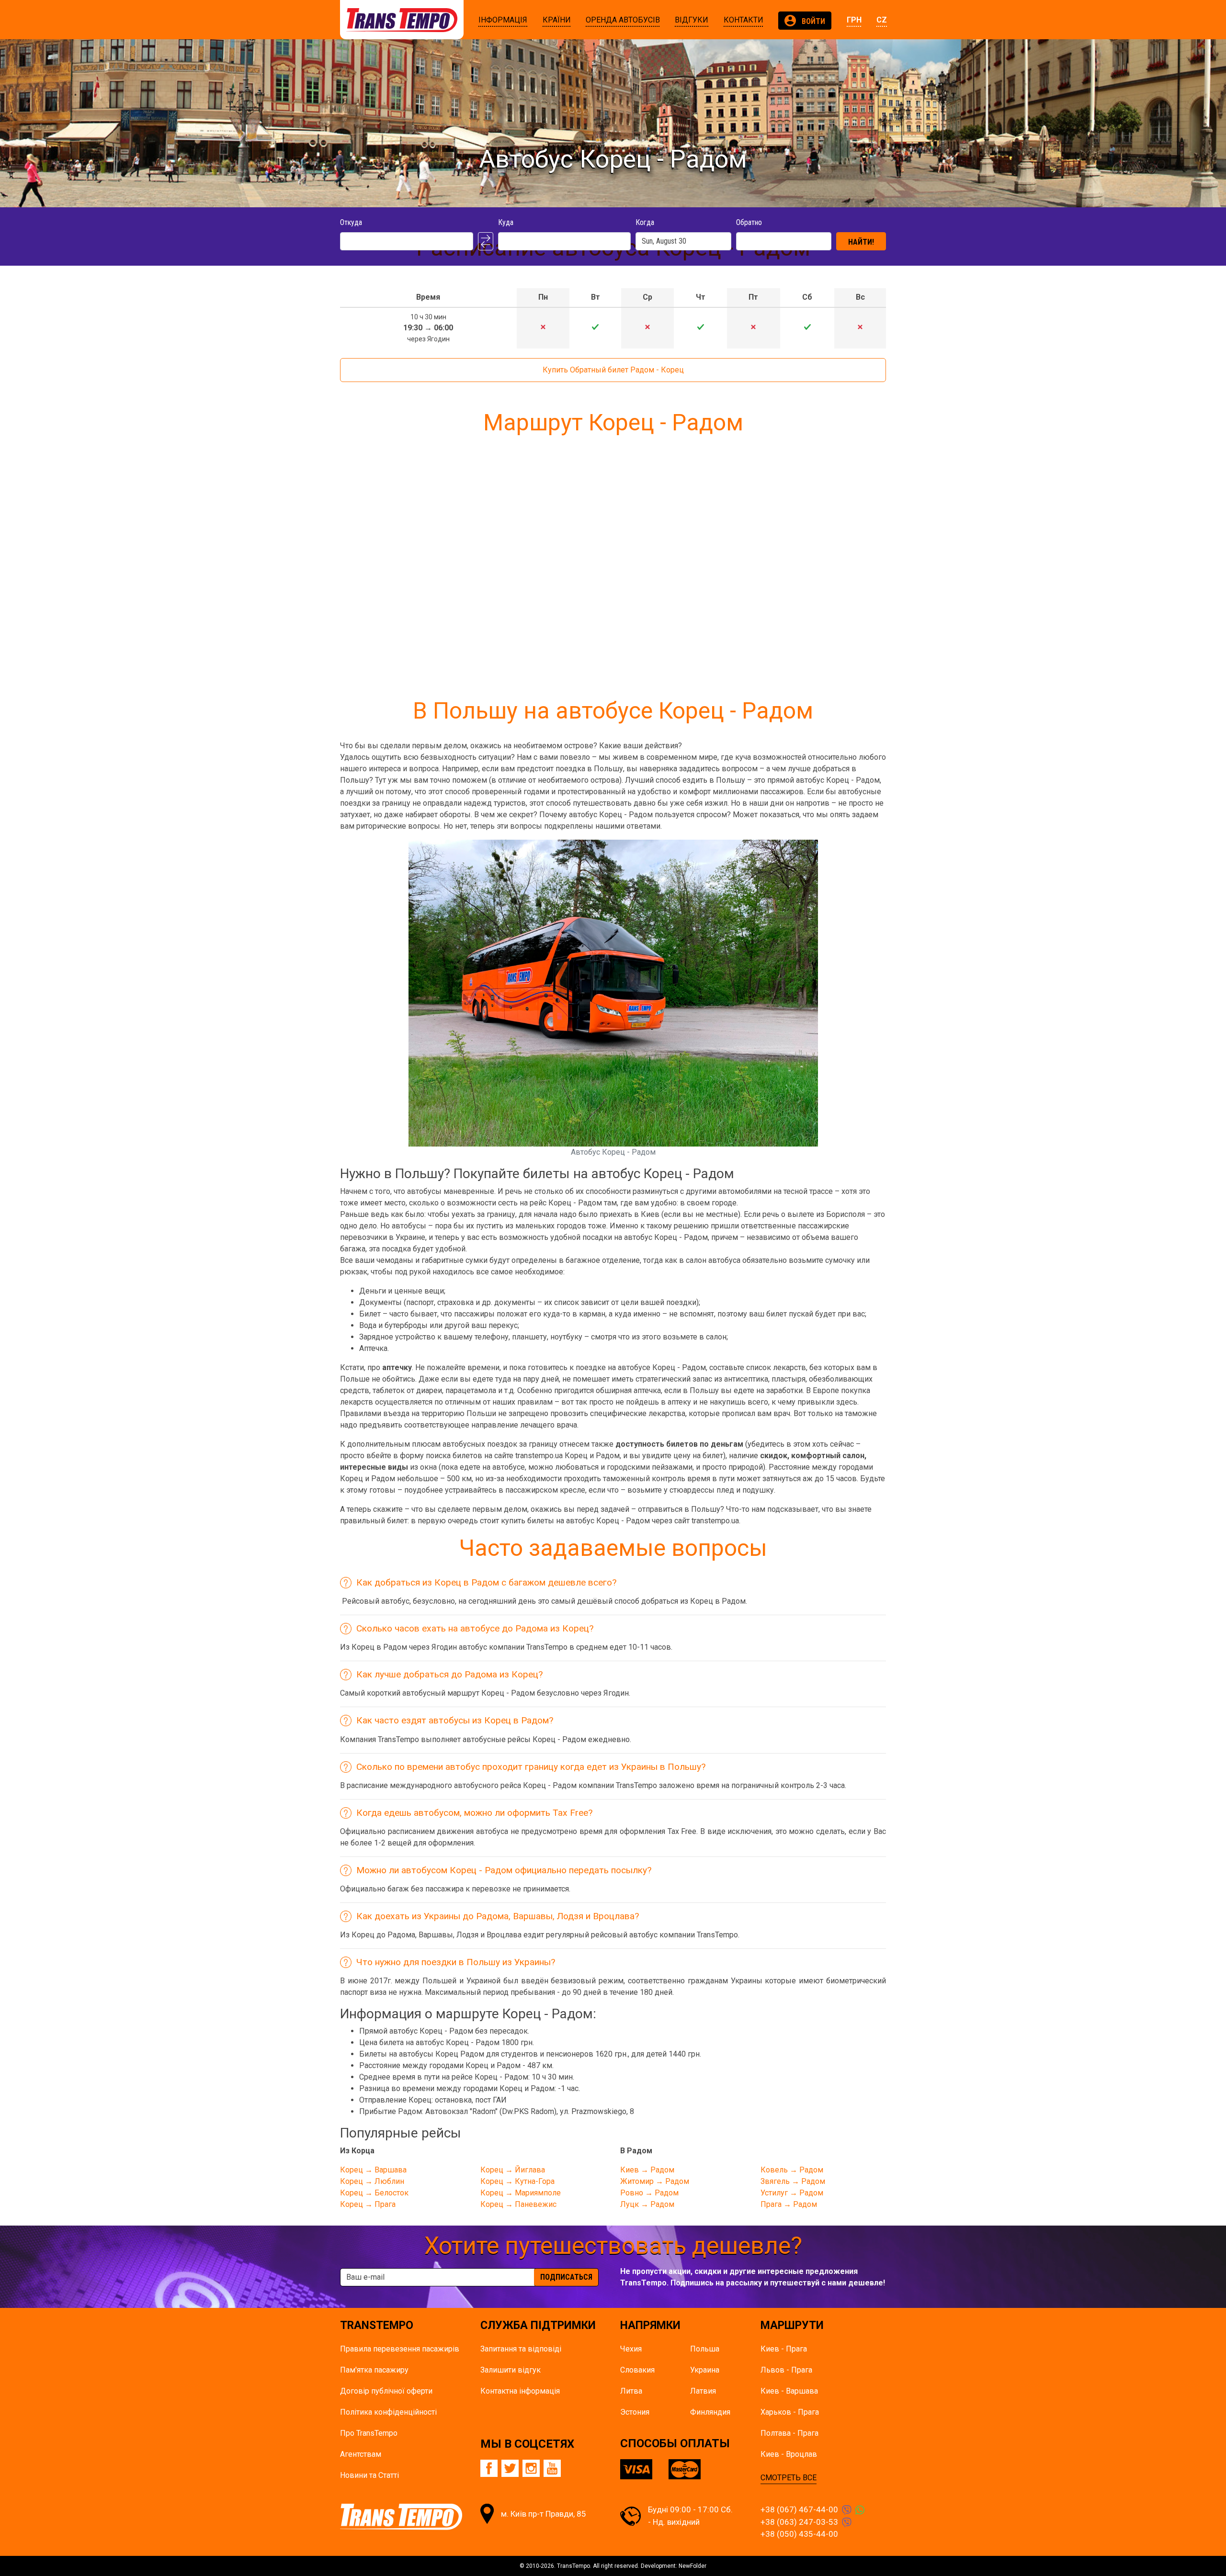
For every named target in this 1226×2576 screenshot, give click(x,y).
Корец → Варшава (373, 2170)
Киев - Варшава (789, 2391)
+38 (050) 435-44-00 (799, 2534)
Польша (705, 2349)
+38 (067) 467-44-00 (799, 2509)
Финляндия (710, 2412)
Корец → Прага (368, 2204)
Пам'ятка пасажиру (374, 2370)
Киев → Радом (647, 2170)
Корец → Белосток (374, 2193)
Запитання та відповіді (521, 2349)
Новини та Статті (369, 2475)
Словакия (637, 2370)
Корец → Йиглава (513, 2170)
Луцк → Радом (647, 2204)
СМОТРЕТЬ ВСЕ (789, 2478)
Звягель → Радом (793, 2181)
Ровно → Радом (649, 2193)
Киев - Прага (784, 2349)
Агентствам (361, 2454)
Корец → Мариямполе (521, 2193)
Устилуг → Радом (792, 2193)
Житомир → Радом (655, 2181)
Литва (631, 2391)
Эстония (635, 2412)
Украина (705, 2370)
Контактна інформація (520, 2391)
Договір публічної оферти (386, 2391)
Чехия (631, 2349)
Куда (506, 222)
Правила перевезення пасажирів (400, 2349)
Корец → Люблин (372, 2181)
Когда (645, 222)
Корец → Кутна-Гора (517, 2181)
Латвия (703, 2391)
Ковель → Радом (792, 2170)
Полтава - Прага (789, 2433)
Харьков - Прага (790, 2412)
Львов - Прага (786, 2370)
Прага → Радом (789, 2204)
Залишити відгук (511, 2370)
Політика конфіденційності (388, 2412)
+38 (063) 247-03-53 (799, 2522)
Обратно (749, 222)
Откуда (351, 222)
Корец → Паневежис (518, 2204)
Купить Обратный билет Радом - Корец (613, 370)
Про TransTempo (369, 2433)
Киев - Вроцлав (789, 2454)
